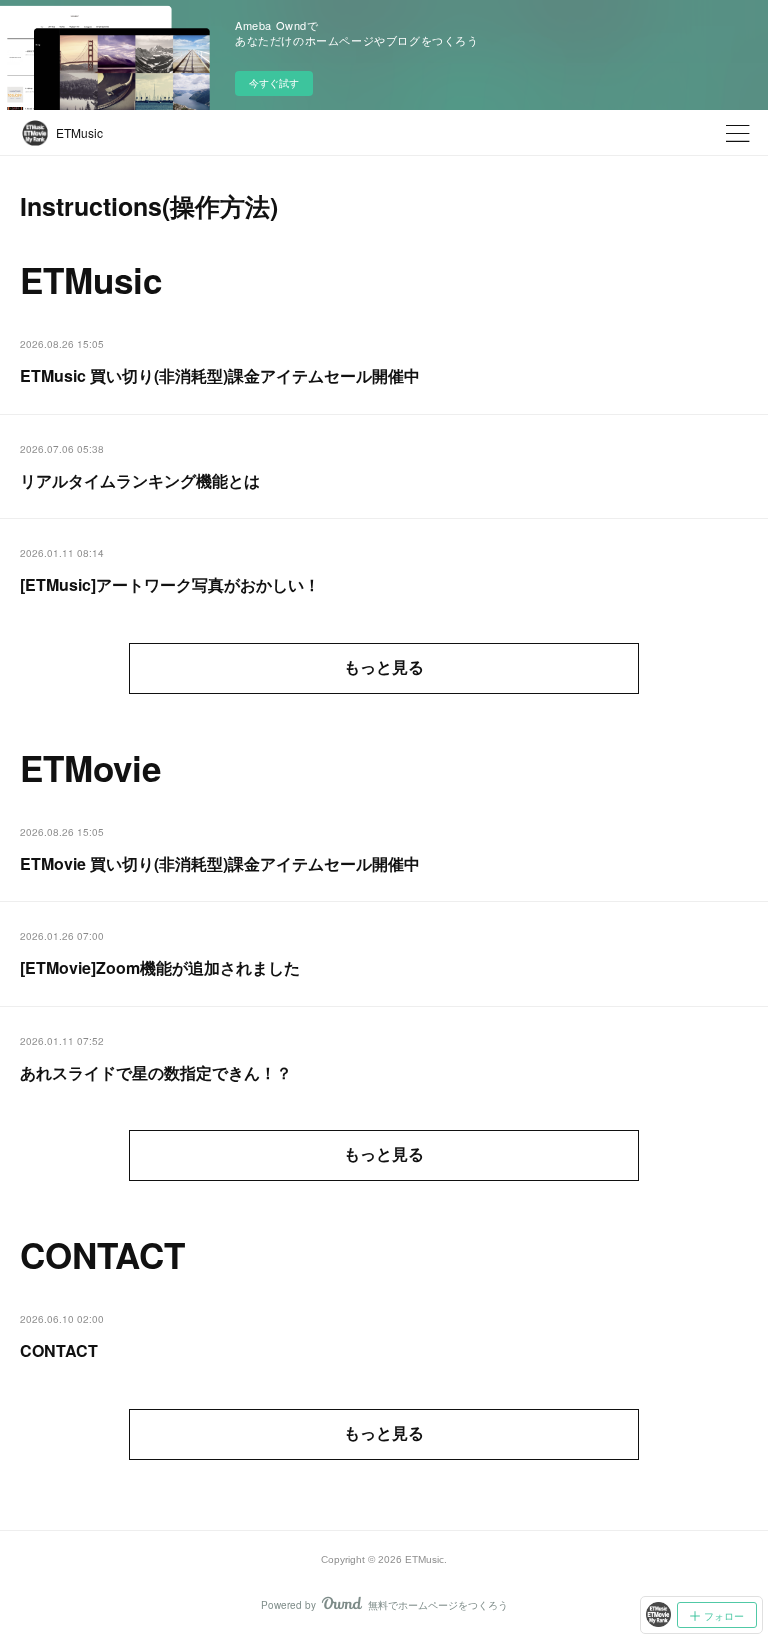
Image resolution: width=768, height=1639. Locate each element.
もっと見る (384, 667)
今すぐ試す (274, 83)
